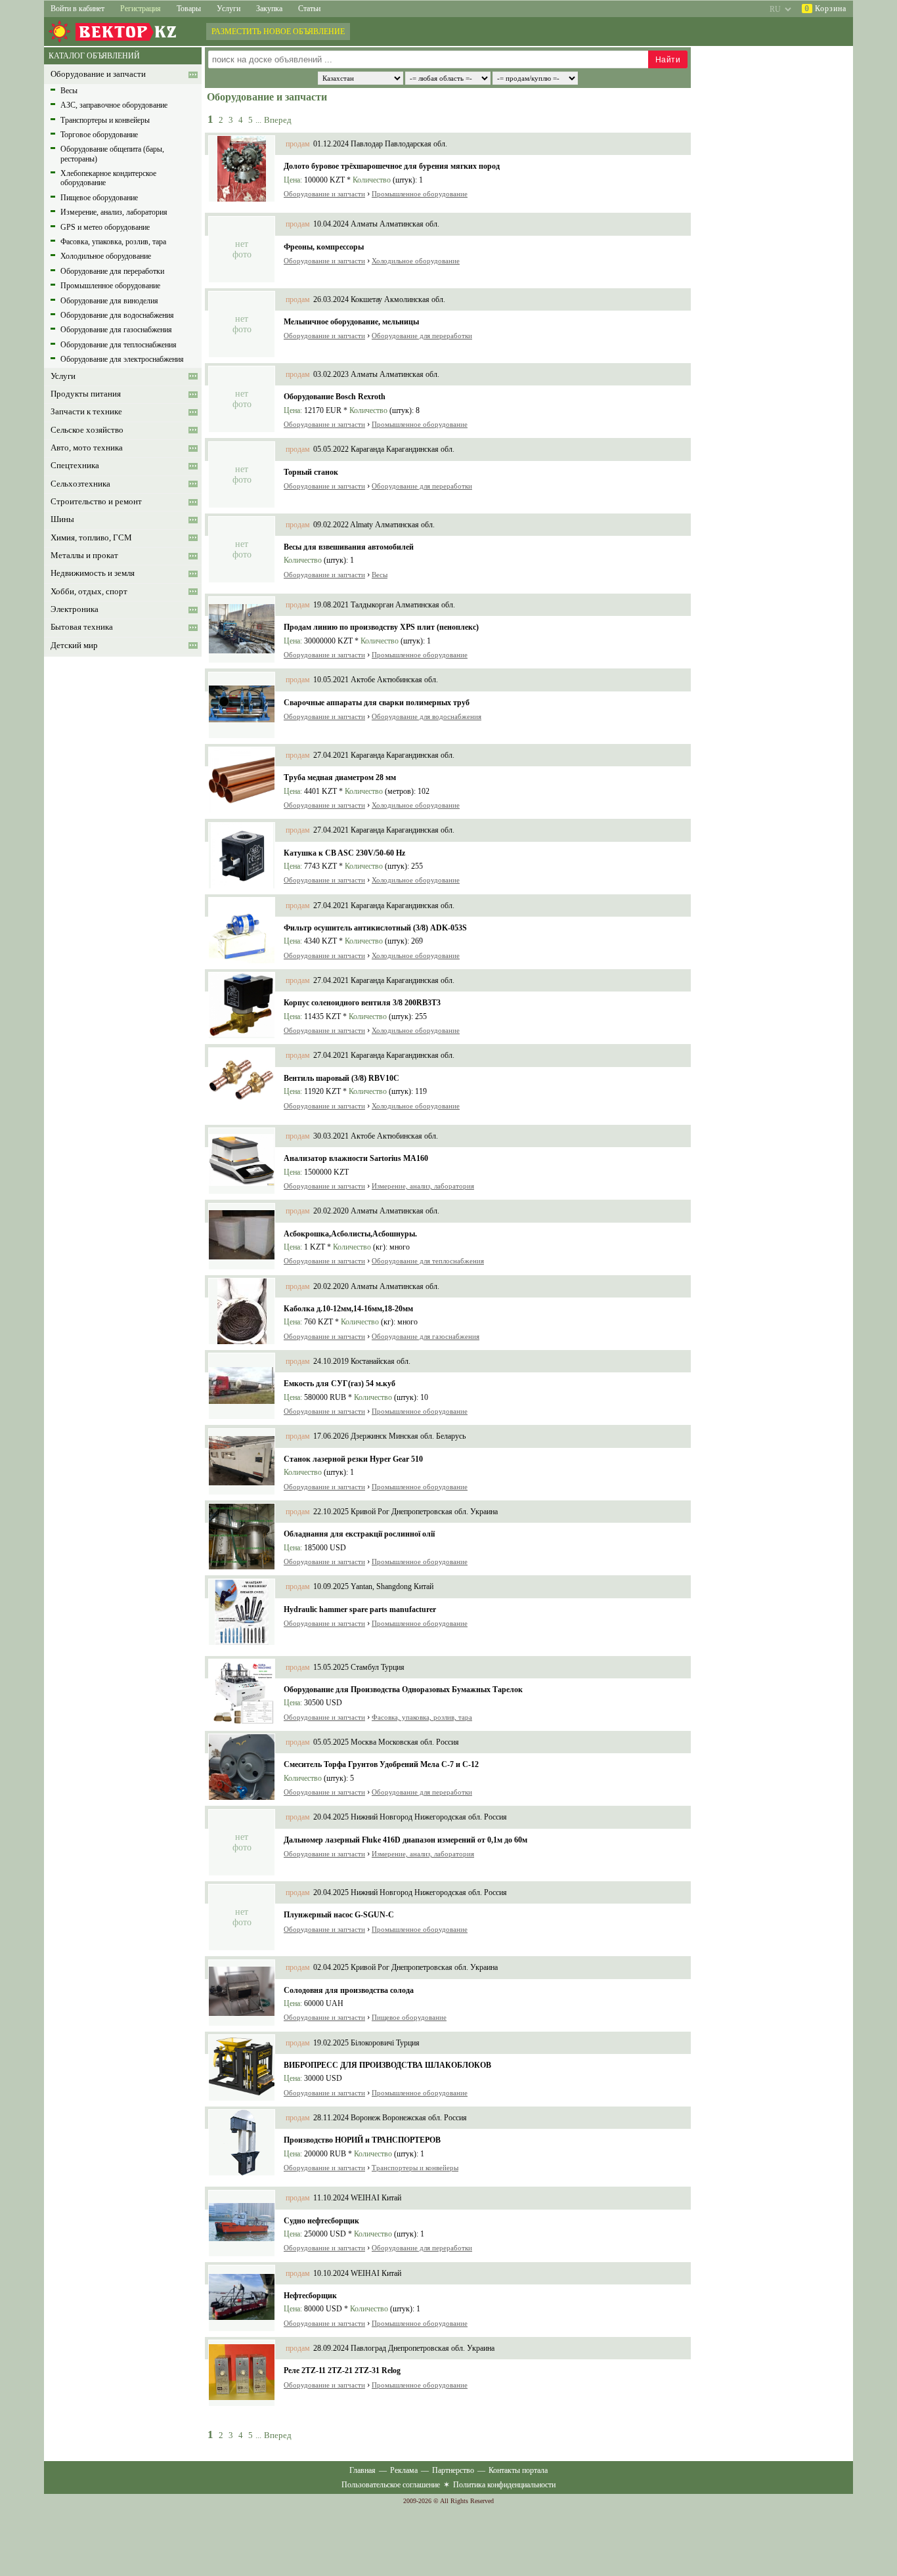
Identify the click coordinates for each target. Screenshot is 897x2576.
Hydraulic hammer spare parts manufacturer (360, 1609)
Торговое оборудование (99, 135)
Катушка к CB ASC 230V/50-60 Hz (344, 853)
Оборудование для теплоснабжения (119, 345)
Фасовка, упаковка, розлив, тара (113, 242)
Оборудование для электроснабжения (122, 359)
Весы (69, 91)
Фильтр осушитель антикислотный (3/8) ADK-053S (375, 928)
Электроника (75, 609)
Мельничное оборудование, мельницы (351, 322)
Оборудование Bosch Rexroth (335, 397)
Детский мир (74, 645)
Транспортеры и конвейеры (105, 120)
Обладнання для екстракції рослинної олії (359, 1534)
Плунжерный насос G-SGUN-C (339, 1915)
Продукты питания (86, 394)
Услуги (229, 9)
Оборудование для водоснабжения (117, 315)
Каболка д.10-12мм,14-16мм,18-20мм (348, 1309)
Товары (189, 9)
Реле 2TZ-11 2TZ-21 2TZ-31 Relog (342, 2370)
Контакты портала (518, 2470)
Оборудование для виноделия (109, 301)
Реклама (404, 2470)
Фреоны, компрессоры (324, 247)
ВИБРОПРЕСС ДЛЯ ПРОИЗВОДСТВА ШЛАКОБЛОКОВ (387, 2065)
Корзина (825, 9)
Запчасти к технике (86, 412)
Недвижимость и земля (93, 573)
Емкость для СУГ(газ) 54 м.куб (339, 1384)
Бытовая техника (82, 627)
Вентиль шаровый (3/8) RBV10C (341, 1078)
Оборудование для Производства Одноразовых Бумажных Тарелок (403, 1690)
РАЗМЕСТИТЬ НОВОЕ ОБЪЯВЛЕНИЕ (278, 32)
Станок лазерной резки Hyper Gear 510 (353, 1459)
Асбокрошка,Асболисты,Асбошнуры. (350, 1234)
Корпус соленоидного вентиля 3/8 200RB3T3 (362, 1003)
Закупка (269, 9)
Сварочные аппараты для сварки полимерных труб (377, 703)
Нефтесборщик (310, 2296)
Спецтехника (75, 466)
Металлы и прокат (84, 556)
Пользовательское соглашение (391, 2485)
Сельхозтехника (80, 484)
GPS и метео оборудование (105, 227)
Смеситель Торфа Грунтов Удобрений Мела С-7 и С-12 (381, 1764)
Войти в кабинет (77, 9)
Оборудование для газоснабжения (116, 330)
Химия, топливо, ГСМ (91, 538)
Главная (362, 2470)
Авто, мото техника (87, 448)
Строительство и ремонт (96, 502)
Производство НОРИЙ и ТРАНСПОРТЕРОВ (362, 2140)
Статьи (309, 9)
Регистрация (141, 9)
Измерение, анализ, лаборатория (114, 212)
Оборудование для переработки (112, 271)
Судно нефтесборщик (321, 2221)
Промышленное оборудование (110, 286)
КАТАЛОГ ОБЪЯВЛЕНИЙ (94, 56)
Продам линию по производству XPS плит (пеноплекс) (381, 627)
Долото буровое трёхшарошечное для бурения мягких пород (392, 166)
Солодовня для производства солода (349, 1990)
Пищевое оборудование (99, 198)
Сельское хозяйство (87, 430)
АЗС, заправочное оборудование (114, 105)
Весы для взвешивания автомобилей (349, 547)
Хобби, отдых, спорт (89, 592)
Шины (62, 519)
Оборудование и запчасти (98, 74)
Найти (668, 60)
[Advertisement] (116, 857)
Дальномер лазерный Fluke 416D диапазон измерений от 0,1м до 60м (405, 1840)
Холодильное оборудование (106, 256)
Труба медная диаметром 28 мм (340, 777)
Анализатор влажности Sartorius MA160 (356, 1158)
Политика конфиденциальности (504, 2485)
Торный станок (311, 472)
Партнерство (453, 2470)
